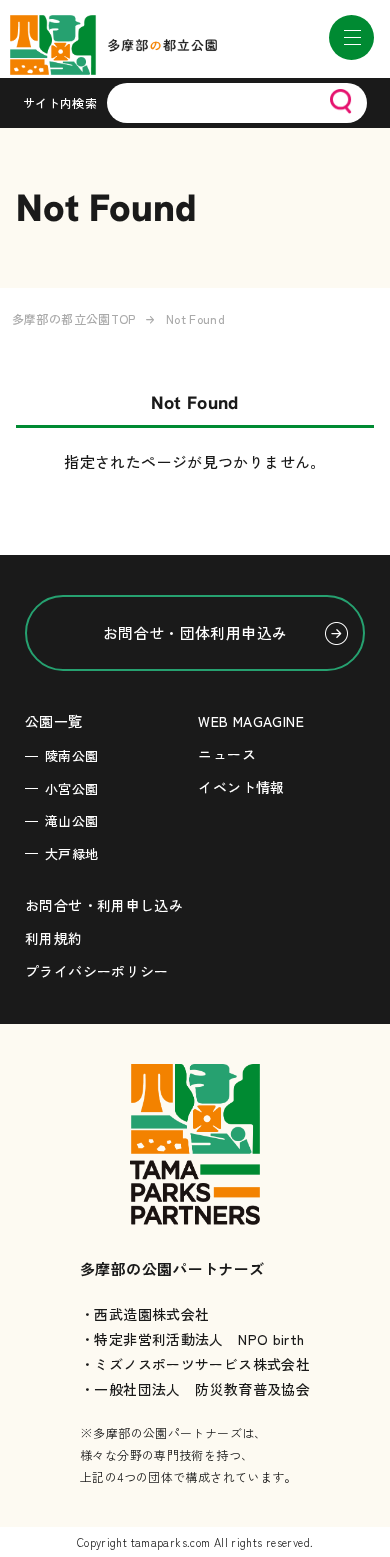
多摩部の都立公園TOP (74, 318)
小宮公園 (72, 788)
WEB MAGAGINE (251, 721)
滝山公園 (72, 820)
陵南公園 (72, 755)
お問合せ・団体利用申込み (195, 632)
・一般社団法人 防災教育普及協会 (195, 1389)
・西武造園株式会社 (144, 1314)
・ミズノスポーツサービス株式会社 (195, 1364)
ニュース (227, 754)
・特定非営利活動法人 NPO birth (192, 1339)
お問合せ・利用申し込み (104, 905)
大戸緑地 (72, 853)
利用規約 (54, 938)
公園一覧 (54, 721)
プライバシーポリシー (97, 971)
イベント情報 (241, 787)
